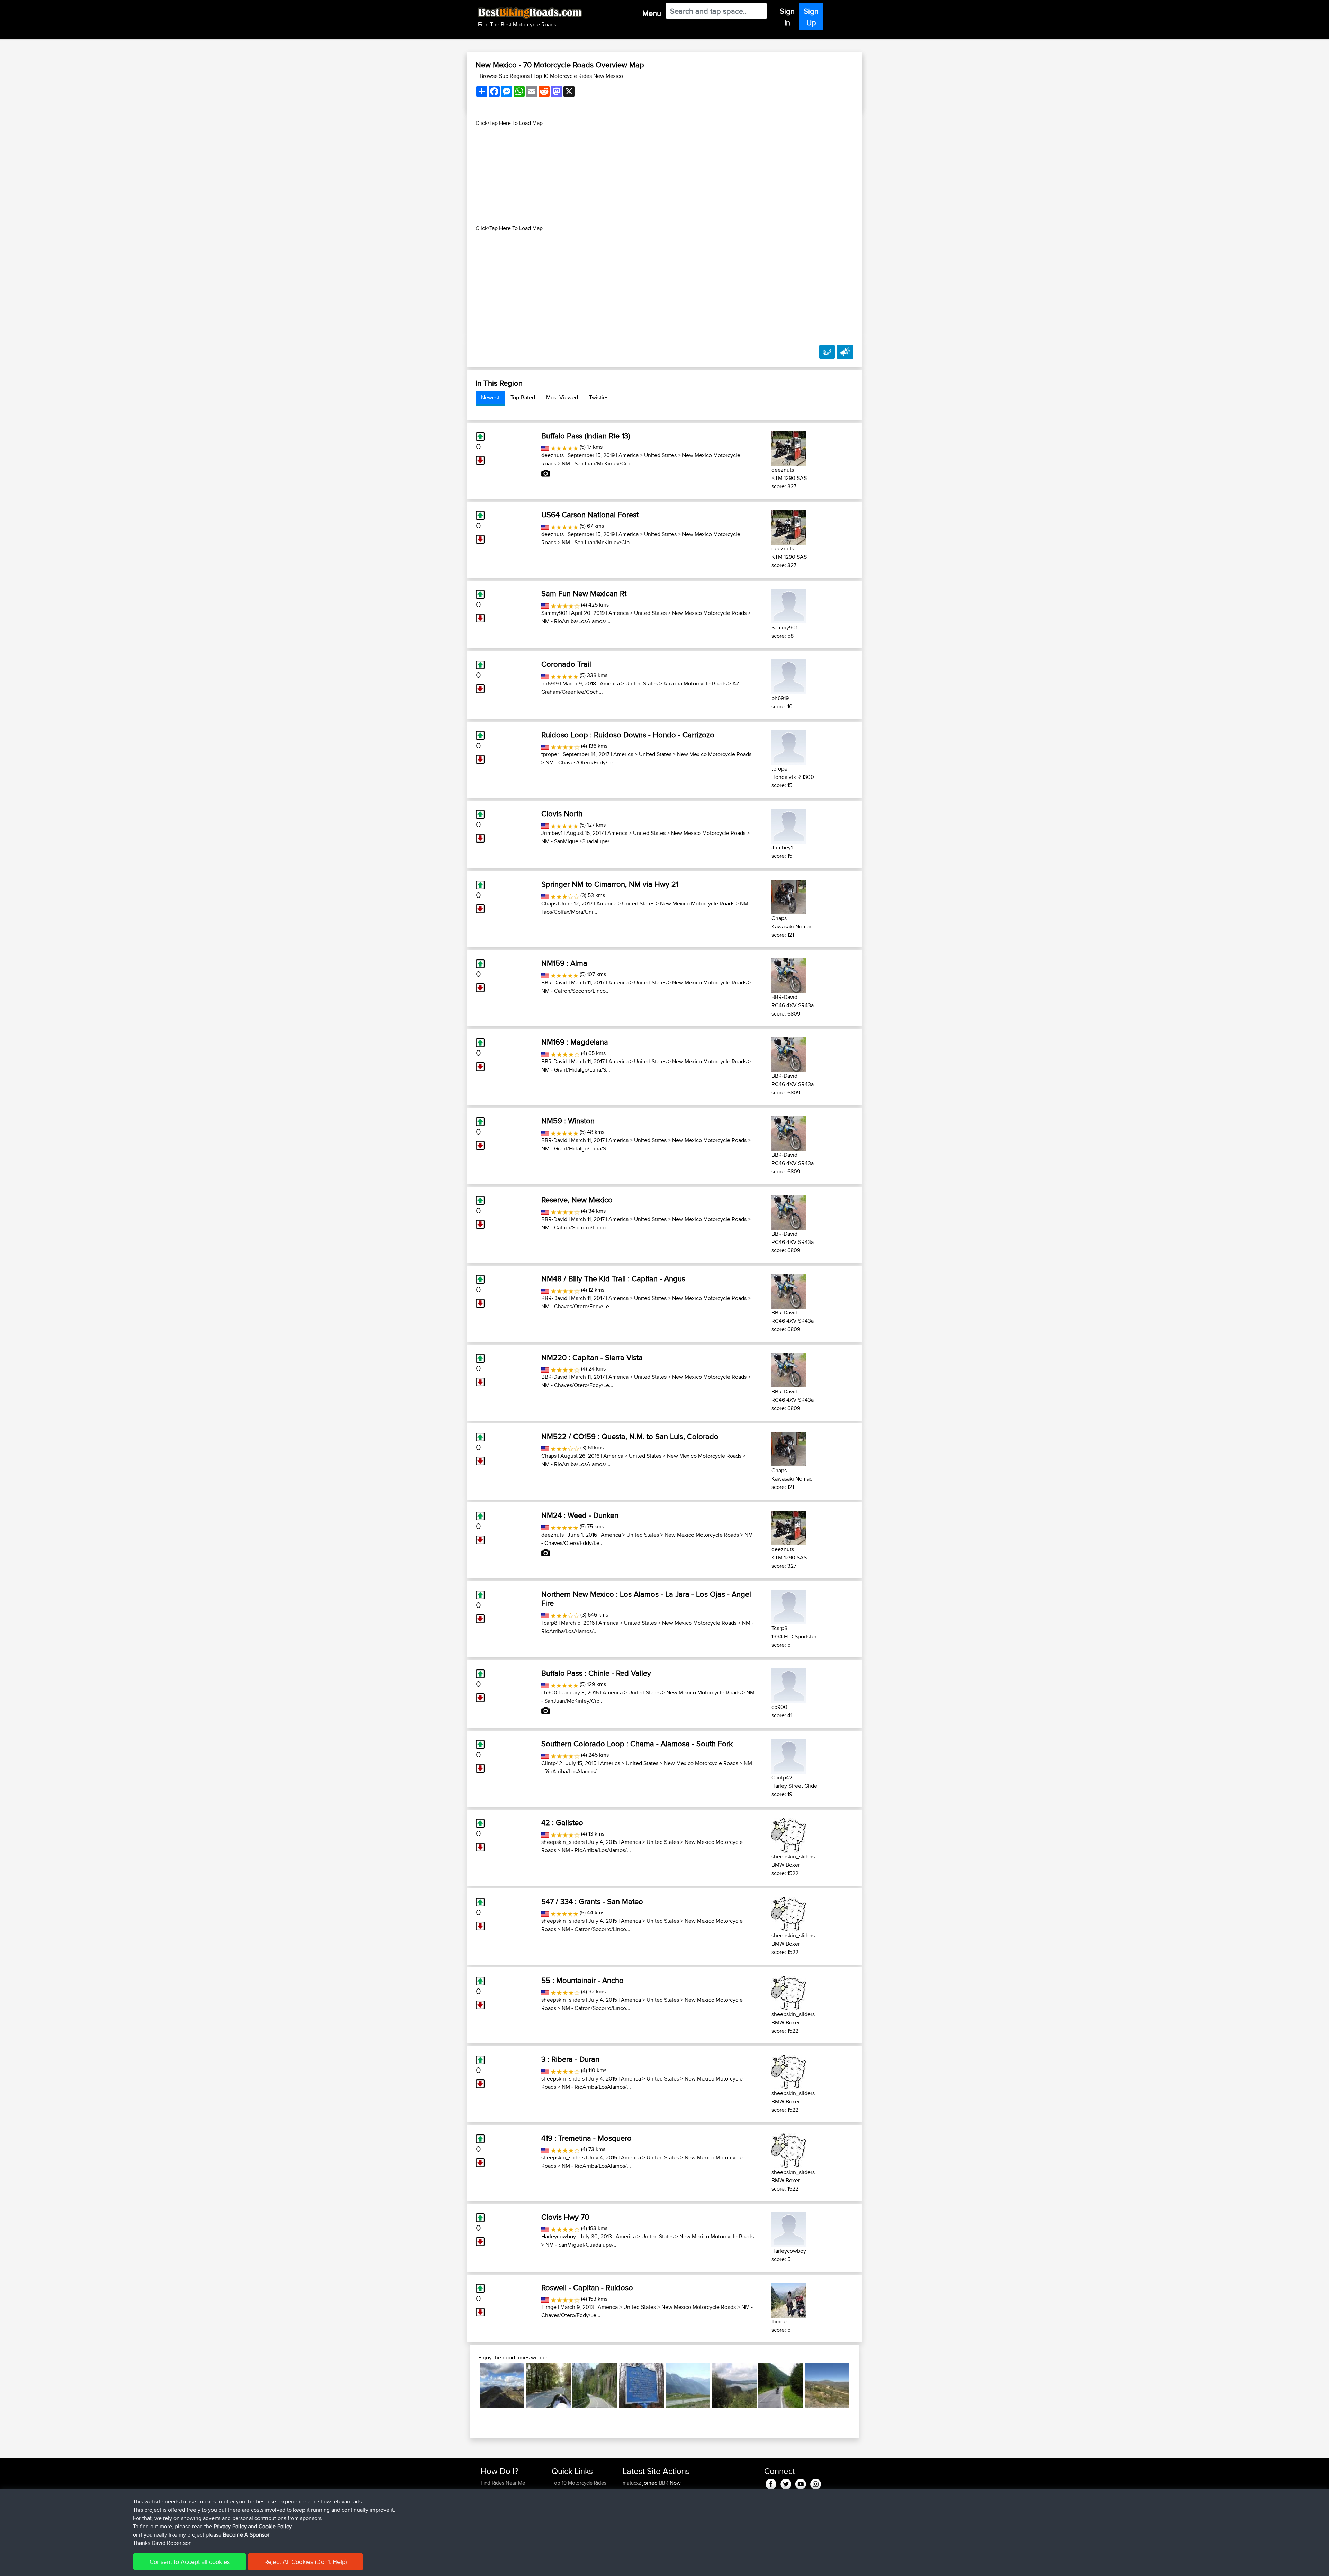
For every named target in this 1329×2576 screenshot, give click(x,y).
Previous (469, 2385)
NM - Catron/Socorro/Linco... (576, 991)
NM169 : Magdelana (575, 1042)
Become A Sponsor (246, 2535)
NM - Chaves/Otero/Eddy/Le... (581, 762)
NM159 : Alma (564, 963)
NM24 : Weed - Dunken (580, 1515)
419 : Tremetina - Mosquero (586, 2138)
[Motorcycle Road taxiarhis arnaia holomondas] (548, 2386)
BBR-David (554, 982)
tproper (550, 754)
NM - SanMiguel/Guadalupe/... (577, 841)
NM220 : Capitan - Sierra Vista (592, 1357)
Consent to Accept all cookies (190, 2562)
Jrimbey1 (552, 833)
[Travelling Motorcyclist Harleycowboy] (789, 2228)
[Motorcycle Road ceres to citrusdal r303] (827, 2386)
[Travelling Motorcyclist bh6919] (789, 676)
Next (860, 2385)
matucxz (632, 2483)
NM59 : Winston (568, 1121)
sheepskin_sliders (563, 1842)
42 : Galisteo (562, 1822)
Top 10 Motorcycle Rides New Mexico (578, 76)
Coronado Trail (566, 664)
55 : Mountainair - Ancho (582, 1980)
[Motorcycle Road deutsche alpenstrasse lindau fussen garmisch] (734, 2386)
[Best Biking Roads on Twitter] (786, 2483)
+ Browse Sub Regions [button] (503, 76)
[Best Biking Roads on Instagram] (816, 2483)
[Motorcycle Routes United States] (545, 447)
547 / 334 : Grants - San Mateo (592, 1901)
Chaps (549, 904)
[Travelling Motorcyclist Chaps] (789, 896)
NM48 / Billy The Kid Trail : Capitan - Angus (613, 1278)
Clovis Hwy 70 (565, 2217)
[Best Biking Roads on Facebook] (771, 2483)
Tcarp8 (549, 1623)
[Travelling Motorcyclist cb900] (789, 1685)
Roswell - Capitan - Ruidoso (587, 2287)
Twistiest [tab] (600, 397)
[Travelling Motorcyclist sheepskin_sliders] (789, 1834)
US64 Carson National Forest (590, 515)
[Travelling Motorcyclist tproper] (789, 746)
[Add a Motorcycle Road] (827, 352)
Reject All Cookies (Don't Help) (306, 2562)
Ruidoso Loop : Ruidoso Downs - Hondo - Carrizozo (628, 735)
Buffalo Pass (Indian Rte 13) (586, 436)
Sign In (787, 17)
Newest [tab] (490, 397)
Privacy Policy (230, 2526)
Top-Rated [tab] (523, 397)
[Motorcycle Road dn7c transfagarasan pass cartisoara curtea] (781, 2386)
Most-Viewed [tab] (562, 397)
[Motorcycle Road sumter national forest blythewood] (641, 2386)
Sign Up (811, 17)
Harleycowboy (559, 2236)
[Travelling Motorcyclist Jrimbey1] (789, 825)
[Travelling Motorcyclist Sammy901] (789, 605)
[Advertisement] (664, 176)
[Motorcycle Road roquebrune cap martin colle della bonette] (502, 2386)
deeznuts (553, 455)
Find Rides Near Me (503, 2483)
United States (660, 455)
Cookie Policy (275, 2526)
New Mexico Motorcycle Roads (709, 613)
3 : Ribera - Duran (570, 2059)
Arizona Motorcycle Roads (695, 684)
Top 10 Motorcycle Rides (579, 2483)
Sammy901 (554, 613)
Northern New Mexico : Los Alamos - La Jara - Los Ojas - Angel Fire (646, 1599)
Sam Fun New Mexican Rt (584, 593)
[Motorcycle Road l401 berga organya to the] (595, 2386)
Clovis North (562, 813)
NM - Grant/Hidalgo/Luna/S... (576, 1070)
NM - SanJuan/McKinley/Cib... (598, 463)
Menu (652, 13)
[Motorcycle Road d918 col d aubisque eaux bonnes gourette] (688, 2386)
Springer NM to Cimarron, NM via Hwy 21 (610, 884)
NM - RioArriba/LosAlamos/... (576, 621)
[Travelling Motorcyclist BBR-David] (789, 975)
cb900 (549, 1692)
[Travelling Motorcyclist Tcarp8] (789, 1606)
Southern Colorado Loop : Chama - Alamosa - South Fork (637, 1744)
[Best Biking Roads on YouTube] (801, 2483)
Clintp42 (552, 1763)
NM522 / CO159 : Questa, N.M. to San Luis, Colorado (630, 1436)
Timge (549, 2307)
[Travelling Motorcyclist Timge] (789, 2299)
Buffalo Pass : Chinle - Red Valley (596, 1673)
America (629, 455)
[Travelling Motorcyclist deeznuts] (789, 447)
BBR (664, 2483)
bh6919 (550, 684)
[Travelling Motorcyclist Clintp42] (789, 1755)
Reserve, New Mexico (577, 1200)
